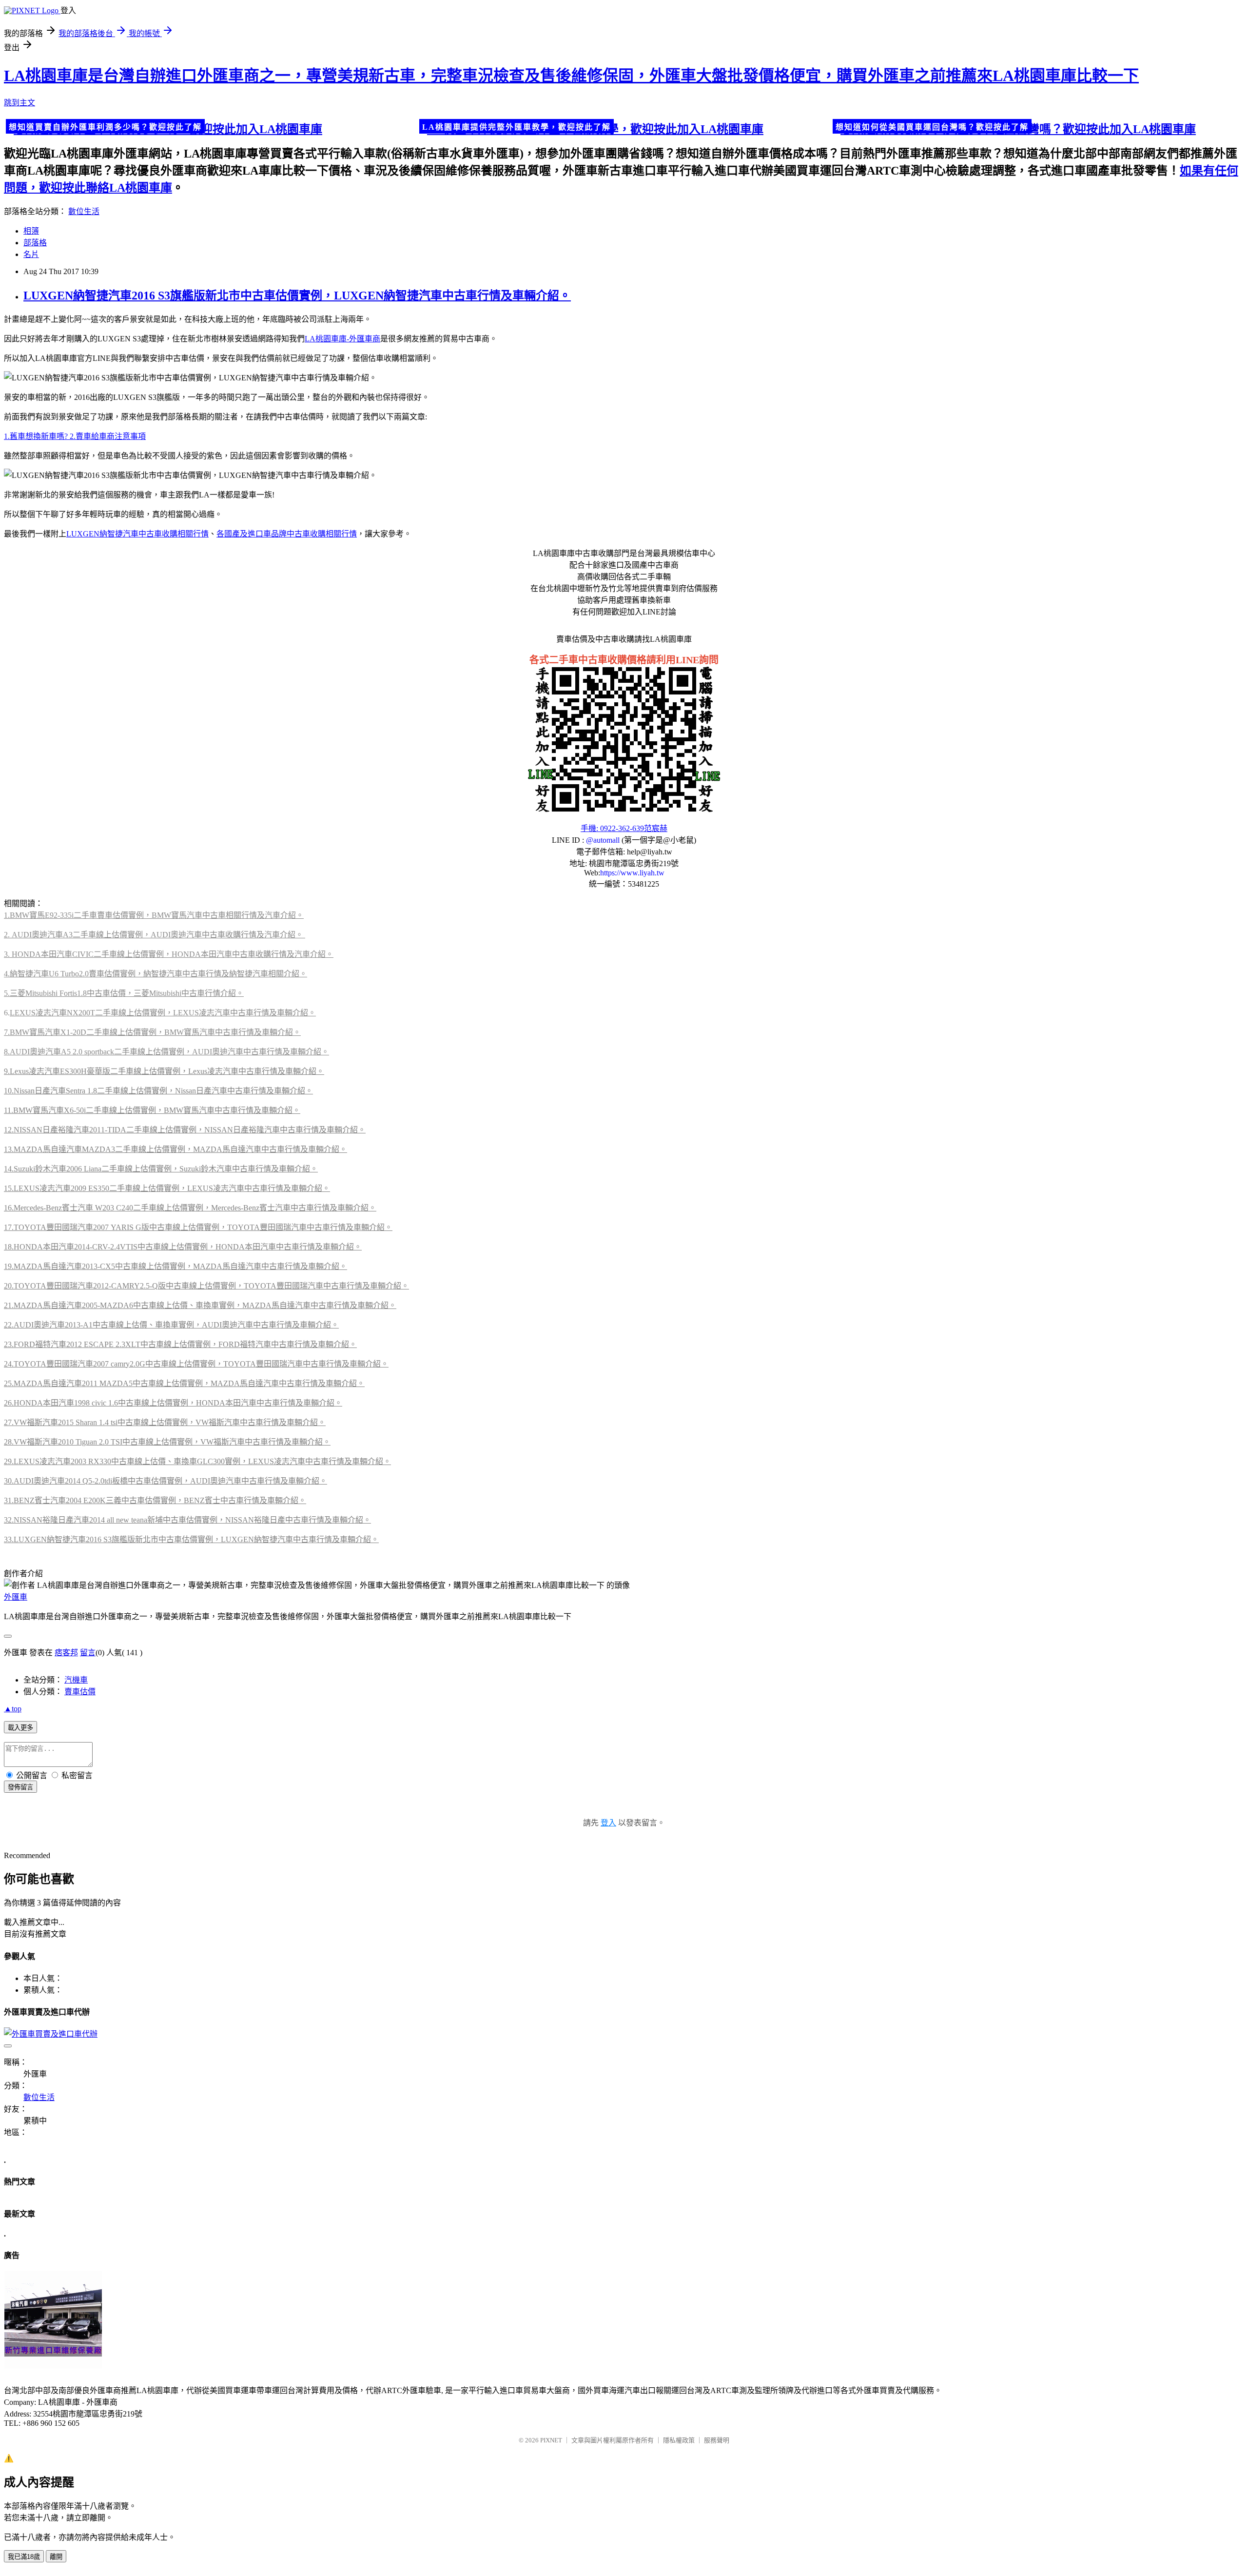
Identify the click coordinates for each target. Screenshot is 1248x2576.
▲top (13, 1709)
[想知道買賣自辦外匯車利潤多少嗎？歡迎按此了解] (211, 128)
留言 (88, 1653)
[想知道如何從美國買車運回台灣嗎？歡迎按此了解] (1037, 128)
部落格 (35, 243)
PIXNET (551, 2440)
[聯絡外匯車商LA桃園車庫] (624, 809)
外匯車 (16, 1597)
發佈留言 (20, 1787)
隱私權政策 (679, 2440)
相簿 (31, 231)
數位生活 (84, 211)
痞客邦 (66, 1653)
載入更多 (20, 1728)
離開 (56, 2557)
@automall (603, 840)
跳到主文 (19, 103)
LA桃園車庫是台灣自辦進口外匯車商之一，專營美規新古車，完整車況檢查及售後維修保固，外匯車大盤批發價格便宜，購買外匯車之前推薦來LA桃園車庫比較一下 (571, 76)
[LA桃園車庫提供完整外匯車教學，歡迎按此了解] (624, 128)
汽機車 (76, 1680)
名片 (31, 254)
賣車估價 (80, 1692)
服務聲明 (717, 2440)
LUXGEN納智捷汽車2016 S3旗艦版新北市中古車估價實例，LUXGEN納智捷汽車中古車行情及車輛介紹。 (297, 296)
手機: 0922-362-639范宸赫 (624, 828)
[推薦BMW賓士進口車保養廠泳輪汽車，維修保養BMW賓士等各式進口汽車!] (53, 2367)
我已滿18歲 (24, 2557)
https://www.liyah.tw (632, 873)
